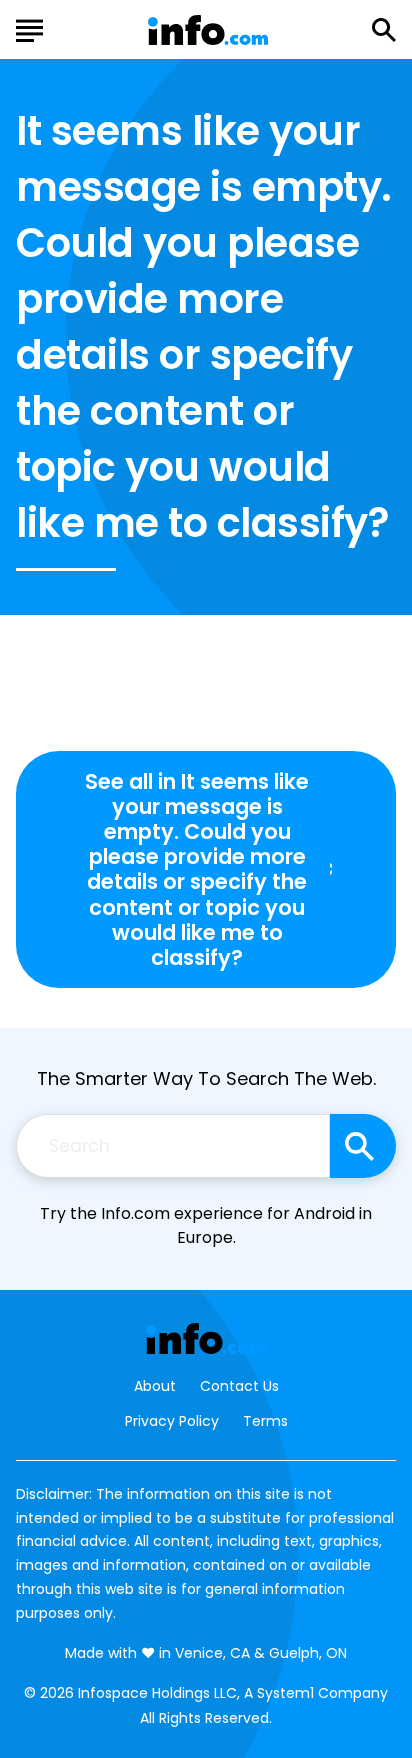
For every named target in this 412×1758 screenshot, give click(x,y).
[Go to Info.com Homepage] (208, 30)
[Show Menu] (29, 28)
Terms (265, 1421)
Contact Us (239, 1386)
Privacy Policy (172, 1421)
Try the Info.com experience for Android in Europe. (206, 1225)
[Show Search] (384, 30)
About (155, 1386)
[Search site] (363, 1146)
